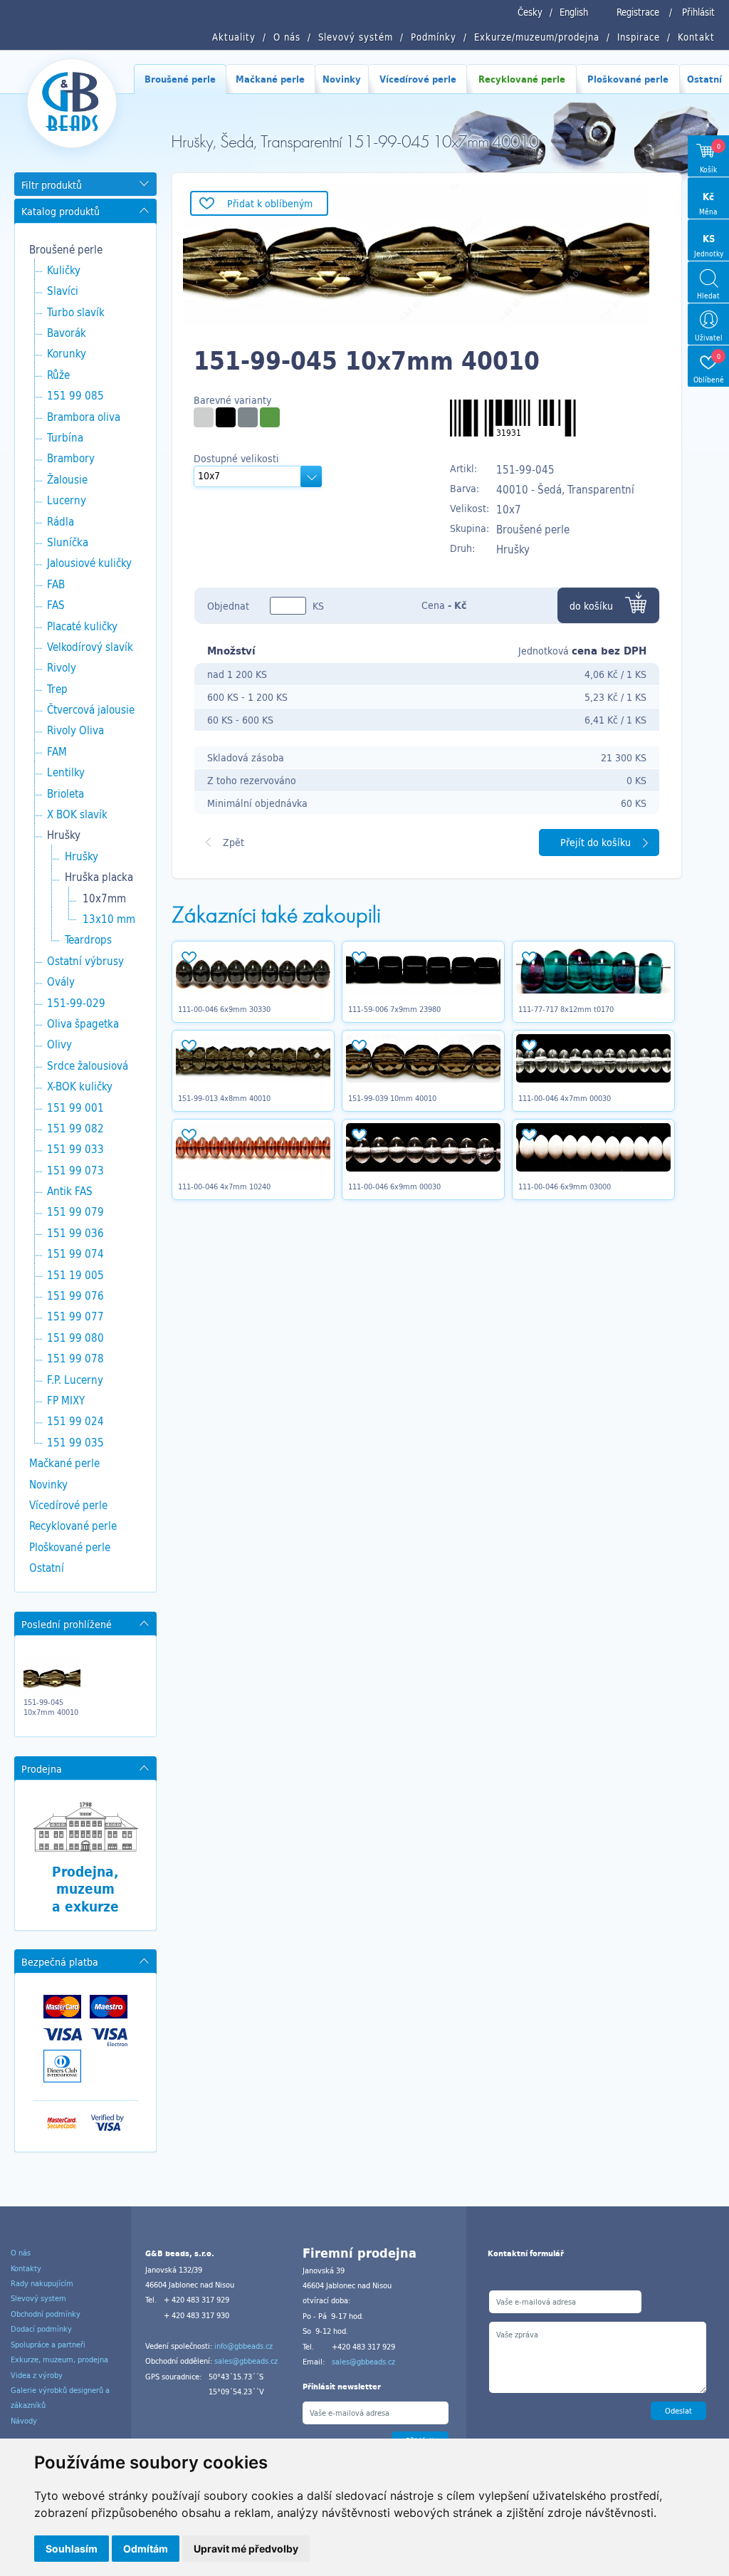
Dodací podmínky (41, 2329)
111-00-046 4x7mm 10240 (224, 1187)
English (574, 12)
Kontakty (26, 2268)
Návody (24, 2421)
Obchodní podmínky (46, 2314)
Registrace (638, 12)
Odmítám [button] (146, 2549)
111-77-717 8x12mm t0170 (566, 1009)
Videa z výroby (37, 2375)
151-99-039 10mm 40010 (392, 1098)
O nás (21, 2253)
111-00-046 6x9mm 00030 (394, 1187)
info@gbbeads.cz (243, 2346)
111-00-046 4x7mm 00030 (565, 1098)
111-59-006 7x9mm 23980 (394, 1009)
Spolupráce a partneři (48, 2345)
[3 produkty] (204, 417)
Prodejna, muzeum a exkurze (85, 1889)
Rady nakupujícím (42, 2283)
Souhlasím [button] (72, 2549)
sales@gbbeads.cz (246, 2361)
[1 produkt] (226, 417)
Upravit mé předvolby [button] (246, 2549)
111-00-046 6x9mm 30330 (224, 1009)
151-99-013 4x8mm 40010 (224, 1098)
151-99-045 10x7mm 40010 (51, 1707)
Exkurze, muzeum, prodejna (59, 2359)
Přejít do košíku (596, 842)
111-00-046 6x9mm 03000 (565, 1187)
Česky (530, 12)
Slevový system (38, 2298)
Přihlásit (698, 12)
